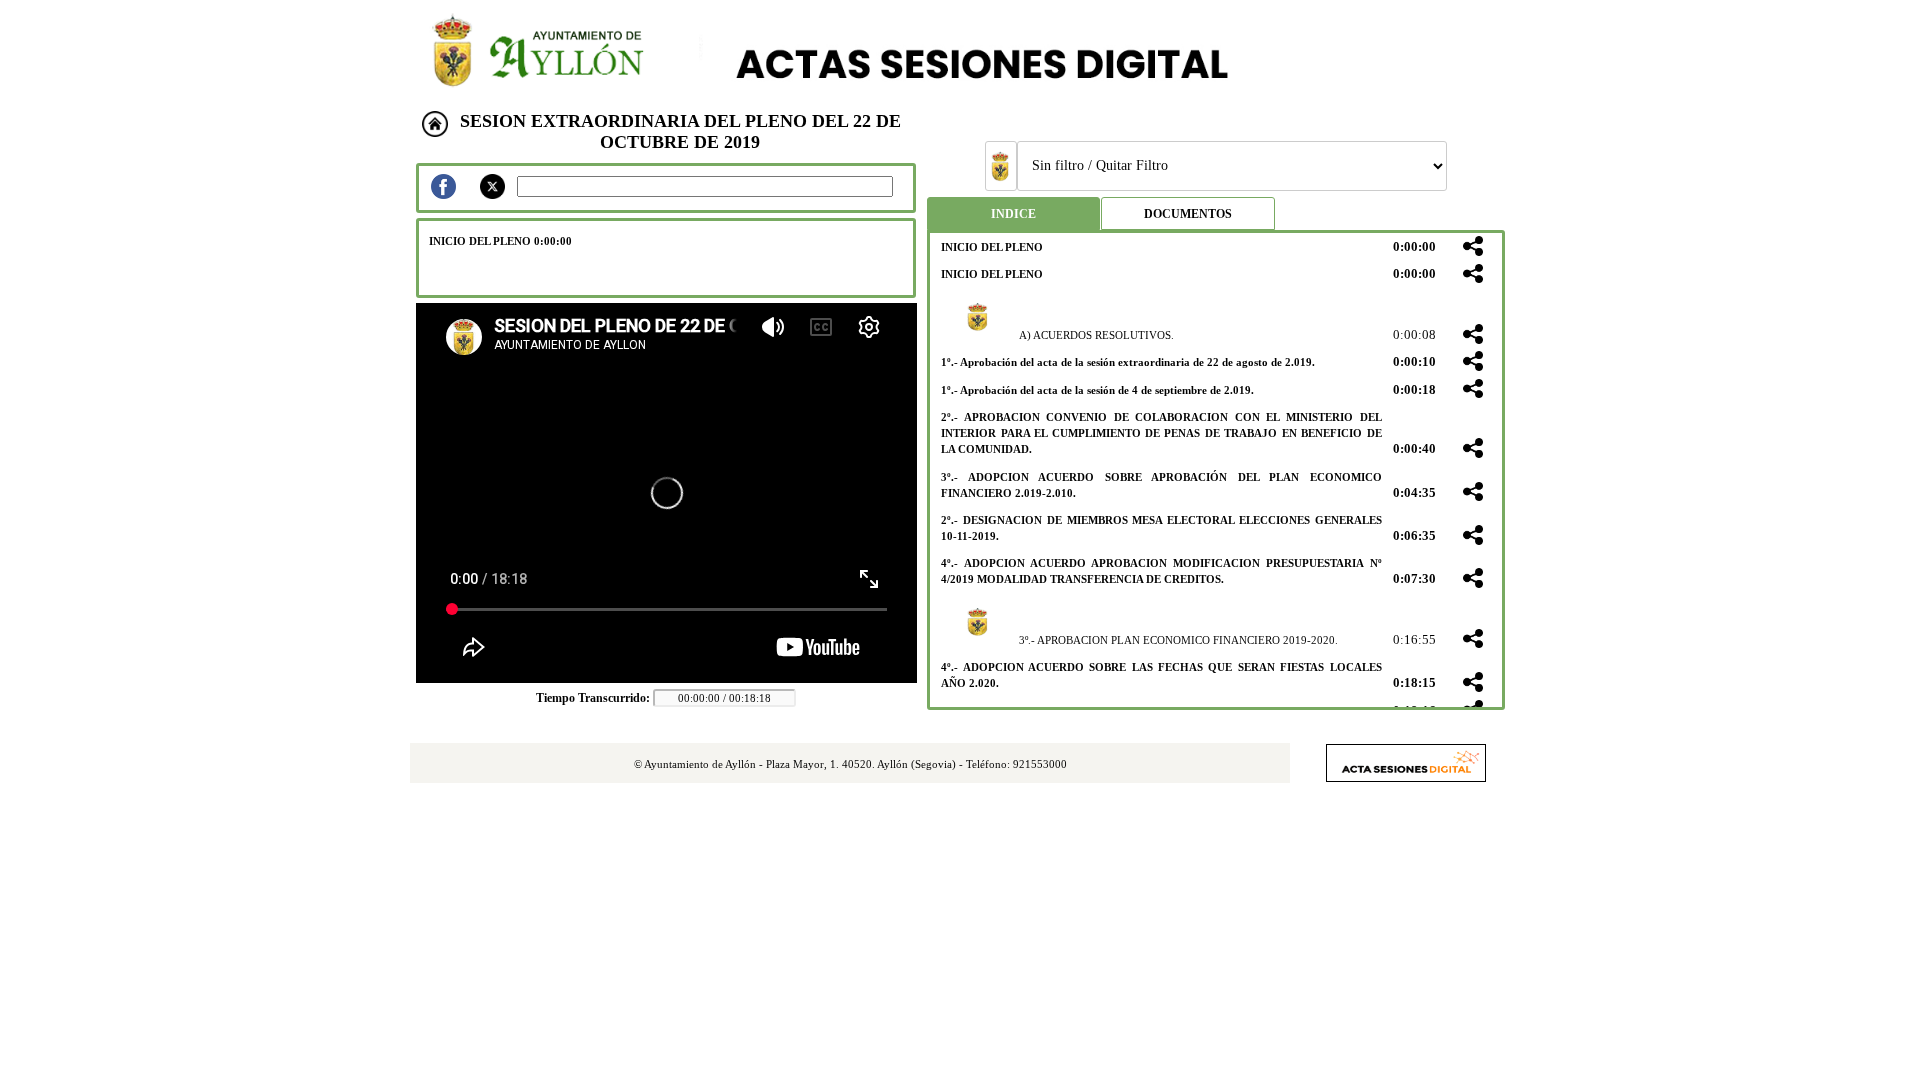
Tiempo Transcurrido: (594, 698)
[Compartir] (1473, 248)
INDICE (1013, 214)
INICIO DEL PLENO (992, 247)
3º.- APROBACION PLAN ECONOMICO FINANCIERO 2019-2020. (1178, 640)
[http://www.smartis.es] (1406, 776)
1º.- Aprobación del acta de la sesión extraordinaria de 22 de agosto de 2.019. (1128, 362)
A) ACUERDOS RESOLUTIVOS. (1096, 335)
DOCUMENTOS (1188, 214)
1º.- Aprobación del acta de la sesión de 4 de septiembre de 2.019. (1097, 390)
